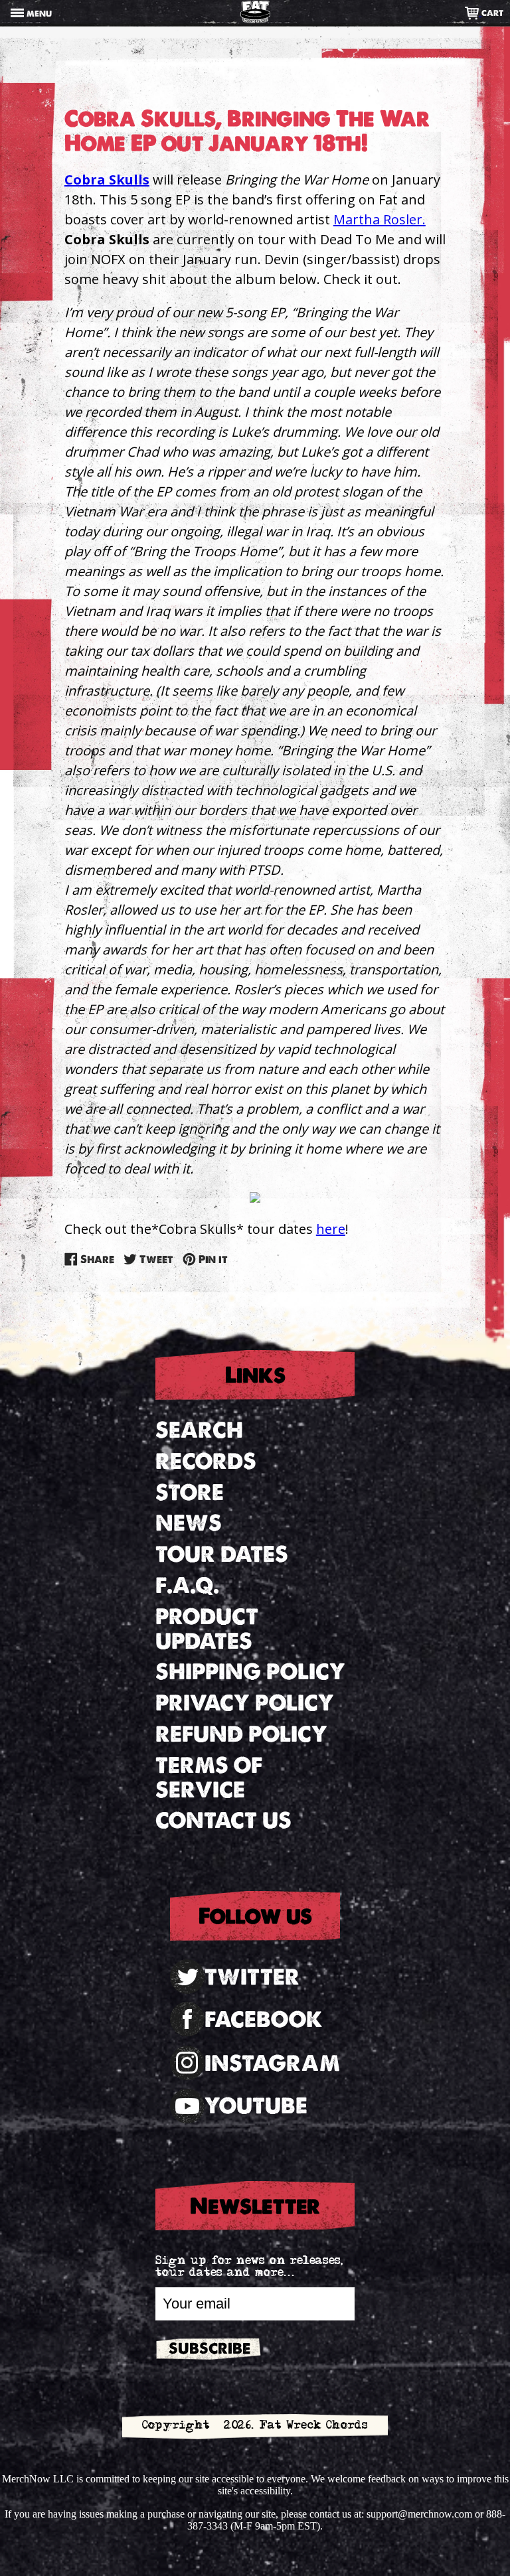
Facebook (264, 2019)
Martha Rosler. (380, 219)
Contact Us (223, 1820)
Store (190, 1492)
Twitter (252, 1977)
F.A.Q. (187, 1585)
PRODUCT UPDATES (207, 1629)
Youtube (256, 2106)
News (189, 1523)
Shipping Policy (250, 1672)
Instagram (272, 2063)
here (331, 1229)
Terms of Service (209, 1778)
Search (199, 1430)
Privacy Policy (245, 1703)
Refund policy (241, 1734)
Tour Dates (222, 1554)
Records (206, 1461)
